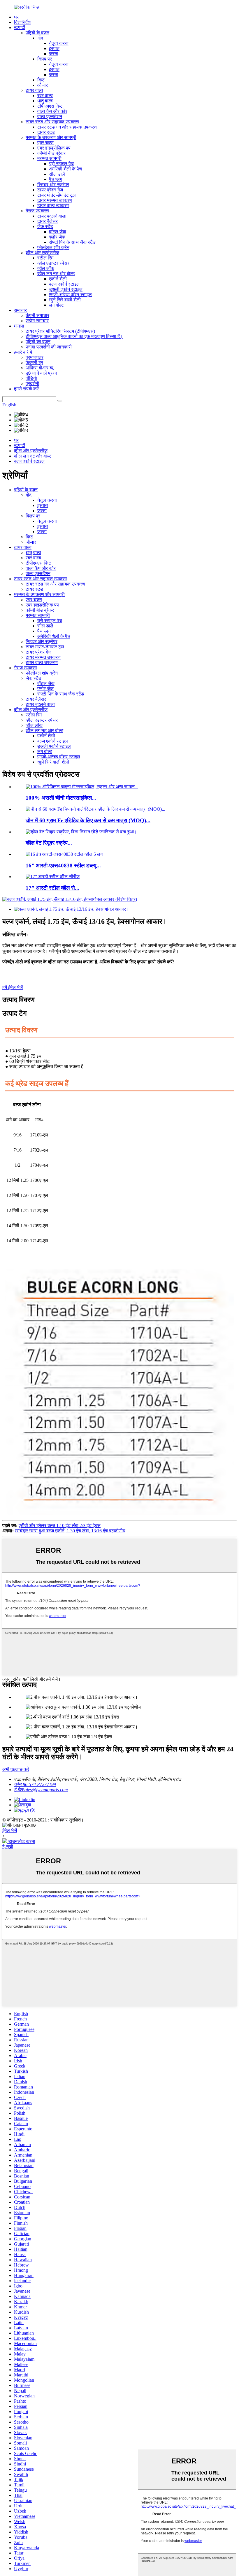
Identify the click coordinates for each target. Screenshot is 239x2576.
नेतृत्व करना (59, 43)
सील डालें (57, 174)
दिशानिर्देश (22, 22)
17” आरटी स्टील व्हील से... (52, 888)
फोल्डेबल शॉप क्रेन (53, 247)
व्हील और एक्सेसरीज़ (42, 253)
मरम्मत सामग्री (49, 158)
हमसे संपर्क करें (26, 389)
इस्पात (54, 48)
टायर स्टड (46, 132)
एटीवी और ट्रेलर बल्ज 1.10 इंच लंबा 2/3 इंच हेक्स (60, 1526)
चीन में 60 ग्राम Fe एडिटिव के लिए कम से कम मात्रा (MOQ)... (88, 820)
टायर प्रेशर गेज (50, 190)
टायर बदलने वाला (52, 216)
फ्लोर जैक (57, 237)
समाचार (20, 310)
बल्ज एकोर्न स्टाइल (64, 284)
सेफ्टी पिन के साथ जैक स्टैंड (72, 242)
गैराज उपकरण (37, 211)
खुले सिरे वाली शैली (65, 300)
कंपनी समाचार (37, 315)
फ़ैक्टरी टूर (34, 363)
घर (16, 17)
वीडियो (31, 378)
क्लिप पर (45, 59)
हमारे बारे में (23, 352)
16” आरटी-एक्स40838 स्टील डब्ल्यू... (63, 866)
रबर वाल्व (45, 96)
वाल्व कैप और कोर (52, 111)
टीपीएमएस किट (50, 106)
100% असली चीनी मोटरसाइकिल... (61, 798)
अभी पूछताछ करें (16, 1769)
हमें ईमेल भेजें (13, 987)
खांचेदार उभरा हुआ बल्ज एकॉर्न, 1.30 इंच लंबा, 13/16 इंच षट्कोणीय (70, 1531)
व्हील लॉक (46, 268)
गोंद (40, 38)
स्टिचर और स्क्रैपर (53, 185)
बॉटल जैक (58, 232)
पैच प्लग (56, 179)
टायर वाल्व (34, 90)
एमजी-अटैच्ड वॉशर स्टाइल (70, 295)
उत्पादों (20, 27)
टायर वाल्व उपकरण (53, 206)
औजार (43, 85)
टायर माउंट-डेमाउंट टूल (57, 195)
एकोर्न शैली (58, 279)
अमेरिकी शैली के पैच (65, 169)
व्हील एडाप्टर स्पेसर (53, 263)
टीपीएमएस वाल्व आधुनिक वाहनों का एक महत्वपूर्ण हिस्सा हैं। (74, 336)
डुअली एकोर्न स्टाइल (66, 289)
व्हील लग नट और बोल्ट (56, 274)
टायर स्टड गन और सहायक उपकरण (67, 127)
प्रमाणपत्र (35, 357)
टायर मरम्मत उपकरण (55, 200)
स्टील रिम (45, 258)
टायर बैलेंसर (48, 221)
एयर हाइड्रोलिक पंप (54, 148)
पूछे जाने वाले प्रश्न (41, 373)
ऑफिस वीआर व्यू (39, 368)
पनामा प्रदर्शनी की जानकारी (49, 347)
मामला (19, 326)
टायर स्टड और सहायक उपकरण (52, 122)
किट (41, 80)
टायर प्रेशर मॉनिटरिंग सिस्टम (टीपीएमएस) (60, 331)
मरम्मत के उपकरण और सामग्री (51, 137)
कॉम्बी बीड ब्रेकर (51, 153)
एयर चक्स (45, 143)
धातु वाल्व (45, 101)
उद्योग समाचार (37, 321)
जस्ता (54, 54)
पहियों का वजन (38, 342)
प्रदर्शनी (32, 384)
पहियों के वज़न (37, 33)
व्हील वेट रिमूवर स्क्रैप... (49, 843)
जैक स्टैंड (45, 226)
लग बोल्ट (56, 305)
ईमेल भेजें (10, 1830)
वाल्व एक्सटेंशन (50, 116)
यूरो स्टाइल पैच (61, 164)
